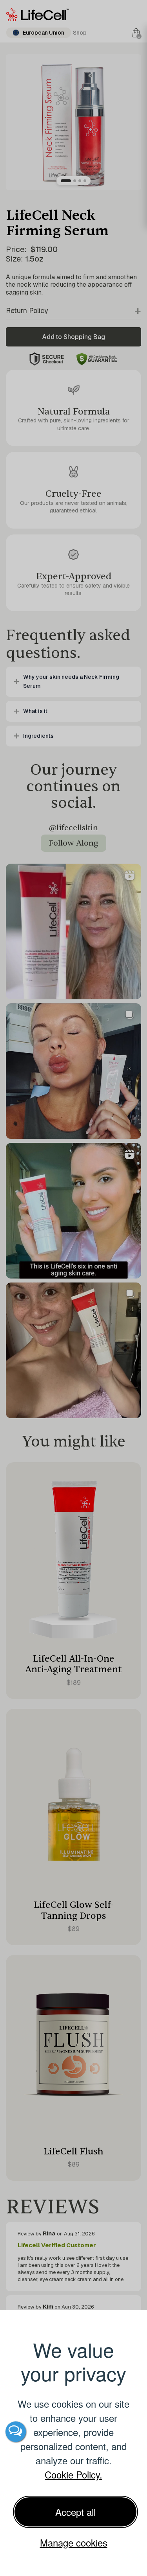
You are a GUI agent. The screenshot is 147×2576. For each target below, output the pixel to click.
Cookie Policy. (73, 2474)
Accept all (75, 2512)
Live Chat (16, 2432)
